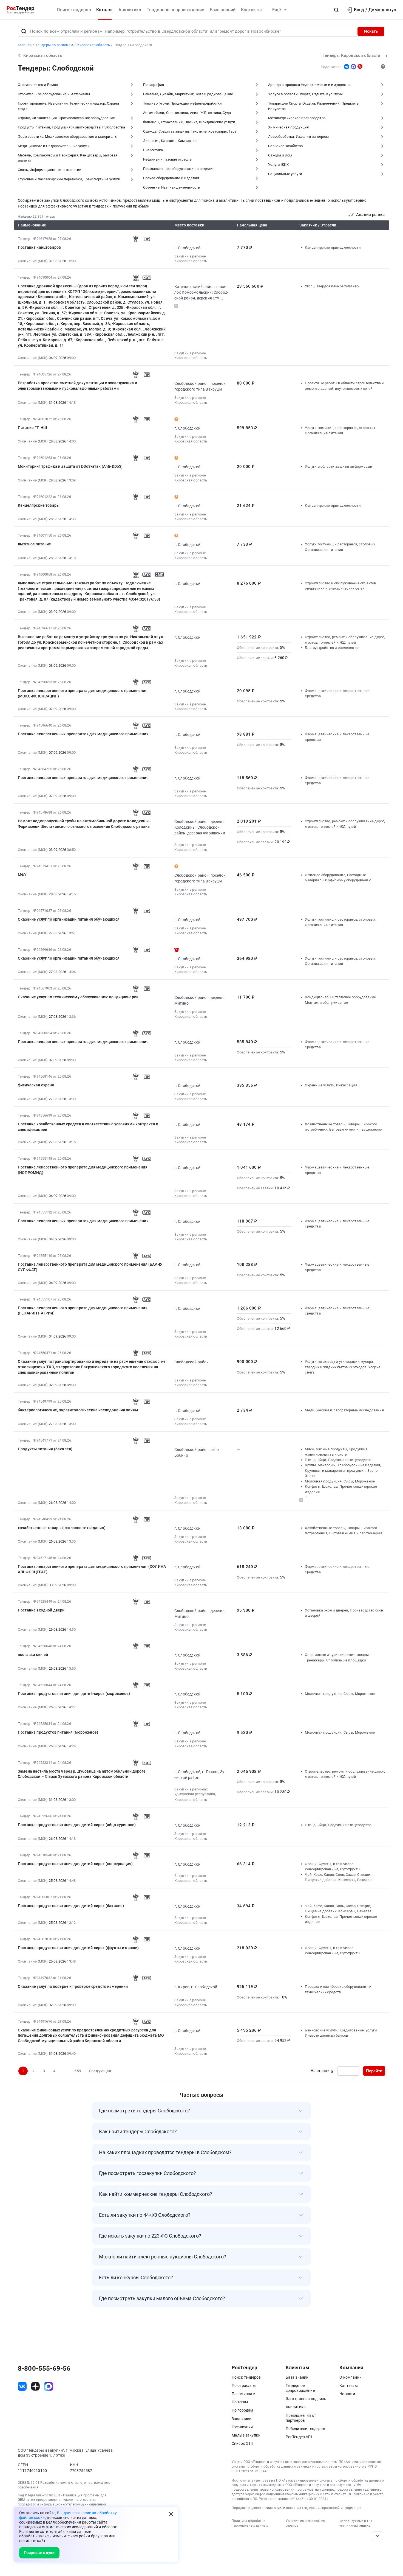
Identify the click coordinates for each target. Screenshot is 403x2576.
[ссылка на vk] (22, 2386)
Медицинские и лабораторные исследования (344, 1410)
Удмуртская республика (195, 1794)
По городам (242, 2410)
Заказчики (242, 2419)
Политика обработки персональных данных (250, 2523)
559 (78, 2071)
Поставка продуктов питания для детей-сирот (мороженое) (74, 1694)
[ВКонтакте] (347, 67)
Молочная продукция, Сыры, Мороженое (340, 1481)
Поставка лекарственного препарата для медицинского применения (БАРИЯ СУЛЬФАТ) (90, 1267)
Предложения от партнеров (301, 2418)
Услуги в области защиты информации (338, 466)
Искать (371, 31)
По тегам (240, 2402)
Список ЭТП (243, 2443)
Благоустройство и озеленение (332, 648)
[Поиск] (24, 31)
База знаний (223, 10)
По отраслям (244, 2386)
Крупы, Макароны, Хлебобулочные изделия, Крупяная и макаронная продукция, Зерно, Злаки (343, 1470)
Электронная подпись (306, 2399)
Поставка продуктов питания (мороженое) (58, 1732)
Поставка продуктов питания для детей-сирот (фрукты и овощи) (78, 1948)
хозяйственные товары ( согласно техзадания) (62, 1528)
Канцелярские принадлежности (333, 247)
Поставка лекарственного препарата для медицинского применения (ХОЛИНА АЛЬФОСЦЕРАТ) (92, 1569)
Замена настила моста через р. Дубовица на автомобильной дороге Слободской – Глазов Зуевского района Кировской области (82, 1774)
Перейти (374, 2071)
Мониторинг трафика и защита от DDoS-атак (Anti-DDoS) (70, 466)
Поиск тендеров (74, 10)
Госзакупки (242, 2427)
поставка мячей (33, 1655)
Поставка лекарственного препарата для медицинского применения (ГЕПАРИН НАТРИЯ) (83, 1311)
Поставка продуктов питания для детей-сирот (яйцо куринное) (77, 1825)
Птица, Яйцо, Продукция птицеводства (338, 1460)
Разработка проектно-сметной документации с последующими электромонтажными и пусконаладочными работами (77, 386)
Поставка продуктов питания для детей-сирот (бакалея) (71, 1906)
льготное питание (35, 544)
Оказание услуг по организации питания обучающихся (69, 919)
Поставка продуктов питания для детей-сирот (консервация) (75, 1864)
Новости (347, 2394)
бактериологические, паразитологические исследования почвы (78, 1410)
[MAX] (353, 67)
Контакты (251, 10)
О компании (351, 2377)
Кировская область (191, 261)
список (365, 2526)
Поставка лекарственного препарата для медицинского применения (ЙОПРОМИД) (83, 1170)
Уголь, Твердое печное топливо (332, 286)
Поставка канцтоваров (39, 247)
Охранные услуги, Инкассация (331, 1085)
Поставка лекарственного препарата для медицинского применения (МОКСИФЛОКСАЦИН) (83, 693)
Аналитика (130, 10)
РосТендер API (299, 2437)
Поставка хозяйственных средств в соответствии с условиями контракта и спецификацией (88, 1127)
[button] (336, 10)
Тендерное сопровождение (176, 10)
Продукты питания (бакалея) (45, 1449)
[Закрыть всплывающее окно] (171, 2514)
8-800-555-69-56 (44, 2368)
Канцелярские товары (39, 505)
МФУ (22, 875)
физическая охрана (36, 1085)
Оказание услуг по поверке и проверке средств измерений (73, 1986)
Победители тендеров (305, 2429)
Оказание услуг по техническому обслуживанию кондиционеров (78, 997)
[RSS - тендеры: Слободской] (360, 66)
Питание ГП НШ (32, 428)
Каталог (105, 10)
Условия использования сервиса (305, 2523)
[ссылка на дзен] (35, 2386)
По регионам (243, 2394)
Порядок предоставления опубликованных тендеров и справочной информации (296, 2508)
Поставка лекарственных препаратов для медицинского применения (83, 734)
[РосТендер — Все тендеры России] (21, 10)
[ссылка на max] (49, 2386)
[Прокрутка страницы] (378, 2536)
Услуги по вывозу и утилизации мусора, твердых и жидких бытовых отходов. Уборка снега (342, 1367)
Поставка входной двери (41, 1610)
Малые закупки (246, 2435)
